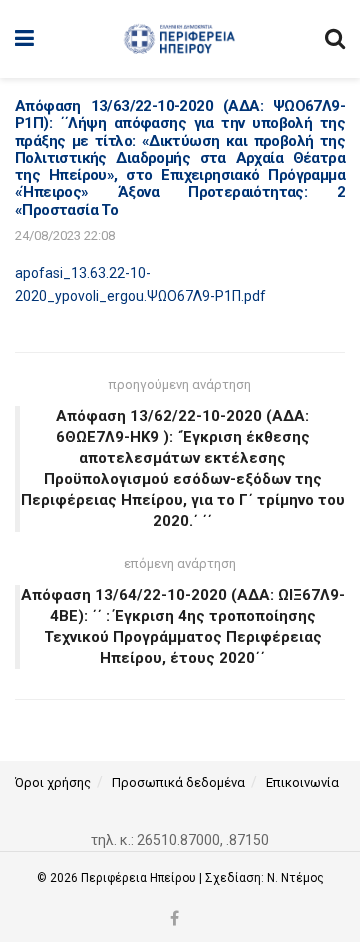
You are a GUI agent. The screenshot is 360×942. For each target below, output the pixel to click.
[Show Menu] (24, 39)
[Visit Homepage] (179, 39)
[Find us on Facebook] (174, 919)
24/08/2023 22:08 (65, 235)
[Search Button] (335, 39)
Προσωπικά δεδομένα (178, 782)
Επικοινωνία (302, 782)
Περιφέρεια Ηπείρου (140, 878)
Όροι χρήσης (53, 782)
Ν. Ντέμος (295, 878)
